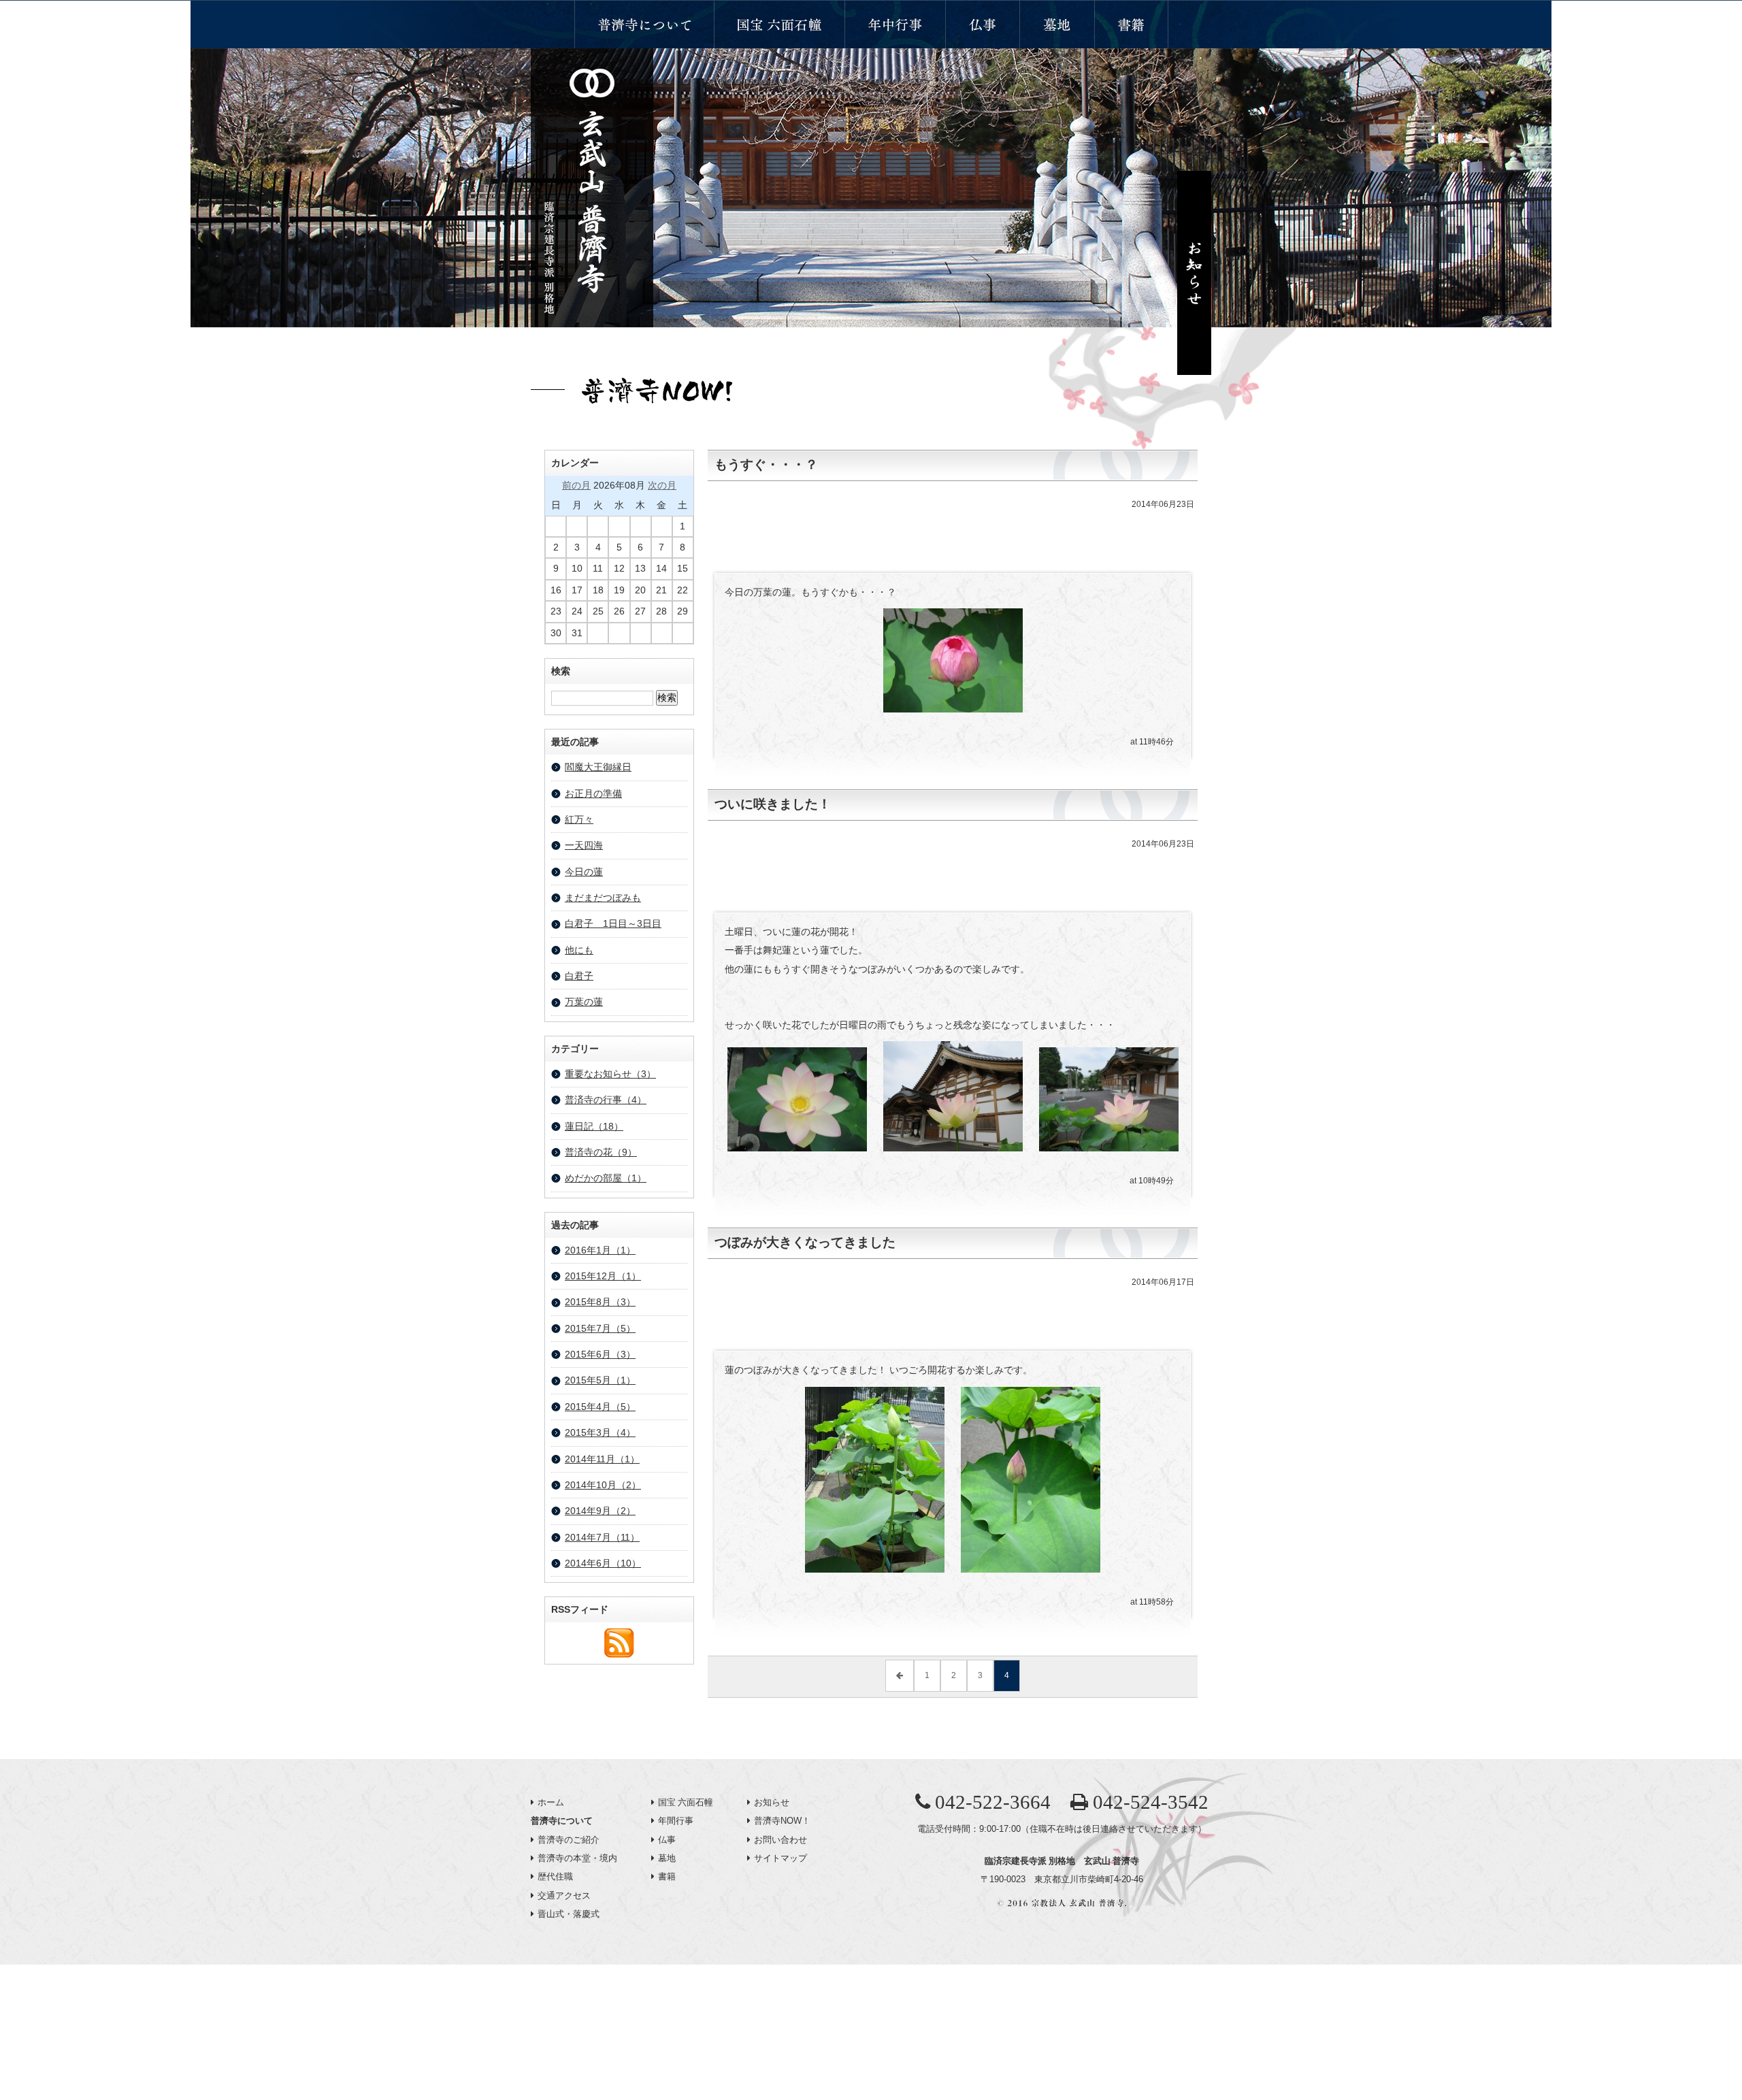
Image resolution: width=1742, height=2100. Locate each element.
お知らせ (772, 1802)
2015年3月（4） (600, 1432)
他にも (579, 950)
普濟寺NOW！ (782, 1821)
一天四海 (584, 845)
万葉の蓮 (584, 1002)
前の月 (576, 485)
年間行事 (676, 1821)
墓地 (667, 1858)
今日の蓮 (584, 872)
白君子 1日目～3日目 (613, 923)
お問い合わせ (780, 1840)
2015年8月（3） (600, 1302)
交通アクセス (564, 1896)
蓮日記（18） (594, 1126)
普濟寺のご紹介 (569, 1840)
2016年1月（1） (600, 1250)
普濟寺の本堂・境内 (577, 1858)
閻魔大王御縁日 (598, 767)
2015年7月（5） (600, 1328)
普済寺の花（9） (601, 1152)
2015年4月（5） (600, 1407)
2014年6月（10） (603, 1563)
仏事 (667, 1840)
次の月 (662, 485)
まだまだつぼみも (603, 898)
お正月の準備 (593, 793)
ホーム (551, 1802)
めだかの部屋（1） (606, 1178)
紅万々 (579, 819)
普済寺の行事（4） (606, 1100)
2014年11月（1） (602, 1459)
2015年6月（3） (600, 1354)
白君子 (579, 976)
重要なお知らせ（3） (610, 1074)
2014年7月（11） (602, 1537)
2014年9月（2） (600, 1511)
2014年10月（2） (603, 1485)
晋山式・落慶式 (569, 1914)
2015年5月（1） (600, 1380)
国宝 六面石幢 (686, 1802)
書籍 (667, 1876)
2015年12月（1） (603, 1276)
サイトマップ (780, 1858)
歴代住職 (555, 1876)
